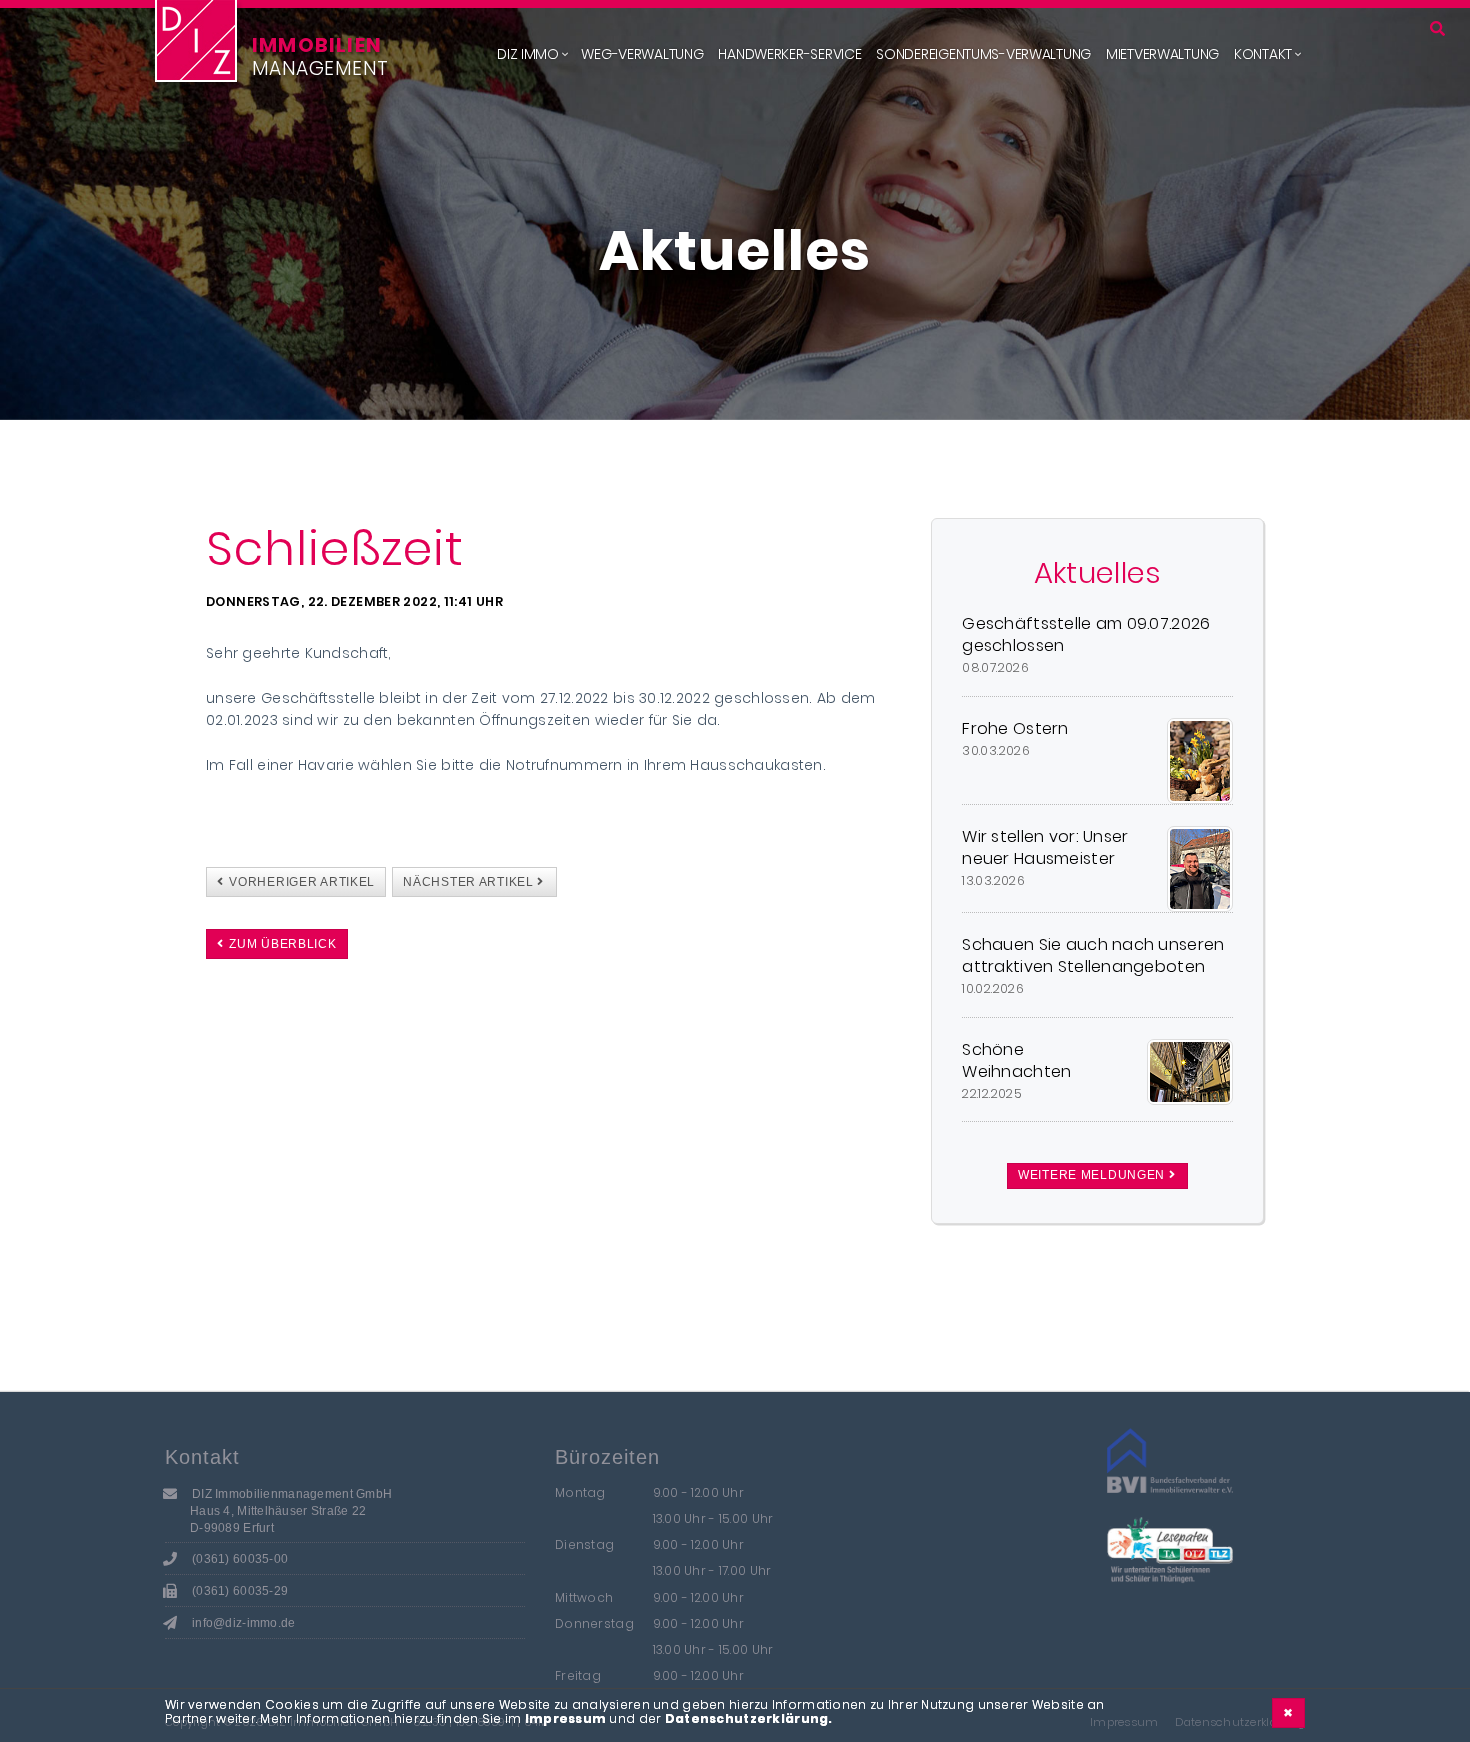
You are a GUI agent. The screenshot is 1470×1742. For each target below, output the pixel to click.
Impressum (566, 1718)
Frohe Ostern (1015, 728)
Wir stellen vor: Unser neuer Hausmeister (1045, 848)
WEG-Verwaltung (642, 54)
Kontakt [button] (1263, 54)
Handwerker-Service (789, 54)
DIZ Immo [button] (528, 54)
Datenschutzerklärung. (749, 1718)
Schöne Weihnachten (1016, 1061)
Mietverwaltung (1162, 54)
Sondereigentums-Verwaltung (983, 54)
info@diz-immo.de (243, 1623)
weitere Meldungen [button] (1093, 1175)
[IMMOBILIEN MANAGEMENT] (196, 41)
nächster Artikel (470, 882)
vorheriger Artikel (301, 882)
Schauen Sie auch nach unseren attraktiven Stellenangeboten (1093, 956)
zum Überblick (281, 944)
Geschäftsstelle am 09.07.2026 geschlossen (1086, 635)
